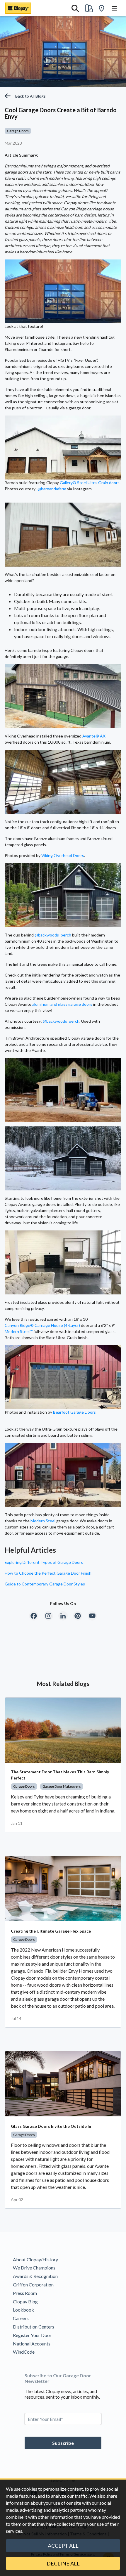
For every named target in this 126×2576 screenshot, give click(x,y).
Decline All (63, 2563)
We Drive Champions (34, 2268)
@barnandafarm (52, 489)
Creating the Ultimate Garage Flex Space (51, 1931)
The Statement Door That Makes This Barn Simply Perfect (60, 1775)
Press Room (25, 2293)
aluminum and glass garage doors (62, 1004)
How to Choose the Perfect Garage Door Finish (48, 1573)
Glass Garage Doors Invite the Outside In (51, 2126)
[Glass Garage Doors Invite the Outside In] (63, 2084)
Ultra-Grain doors (104, 483)
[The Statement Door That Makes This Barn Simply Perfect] (63, 1730)
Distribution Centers (34, 2327)
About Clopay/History (35, 2259)
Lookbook (23, 2310)
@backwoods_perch (53, 935)
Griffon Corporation (33, 2285)
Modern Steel (43, 1521)
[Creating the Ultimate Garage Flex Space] (63, 1889)
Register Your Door (32, 2335)
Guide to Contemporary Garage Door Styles (45, 1584)
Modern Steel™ (19, 1331)
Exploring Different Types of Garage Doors (44, 1562)
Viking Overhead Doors (63, 855)
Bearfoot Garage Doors (74, 1412)
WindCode (24, 2352)
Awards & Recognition (35, 2276)
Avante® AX (94, 736)
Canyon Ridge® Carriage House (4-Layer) (42, 1325)
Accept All (63, 2546)
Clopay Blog (25, 2301)
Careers (21, 2318)
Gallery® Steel (73, 483)
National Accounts (32, 2344)
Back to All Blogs (30, 96)
